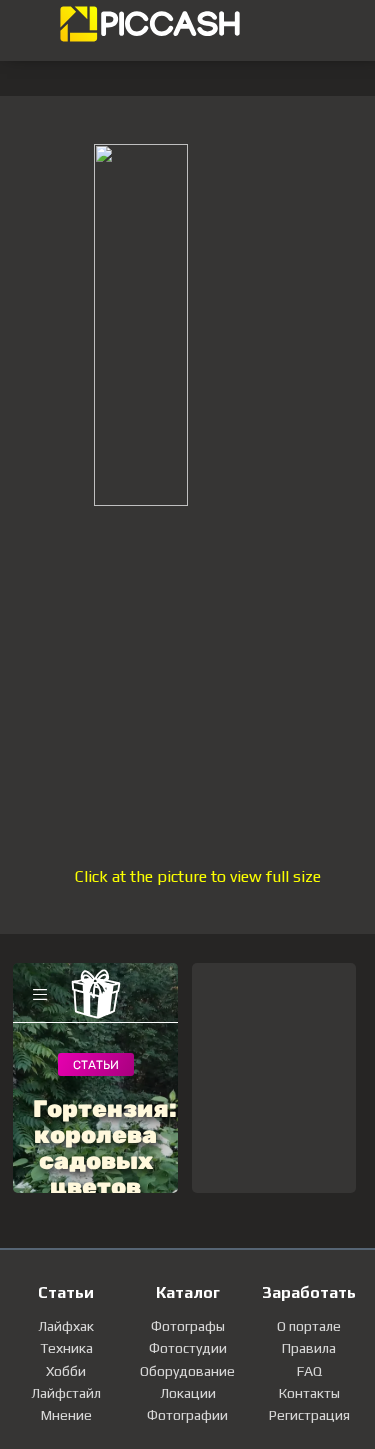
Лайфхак (66, 1326)
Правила (309, 1348)
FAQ (309, 1371)
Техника (66, 1348)
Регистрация (309, 1415)
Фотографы (188, 1326)
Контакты (309, 1393)
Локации (188, 1393)
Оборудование (187, 1371)
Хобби (66, 1371)
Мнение (66, 1415)
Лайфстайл (66, 1393)
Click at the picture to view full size (198, 876)
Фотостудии (188, 1348)
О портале (309, 1326)
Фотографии (187, 1415)
